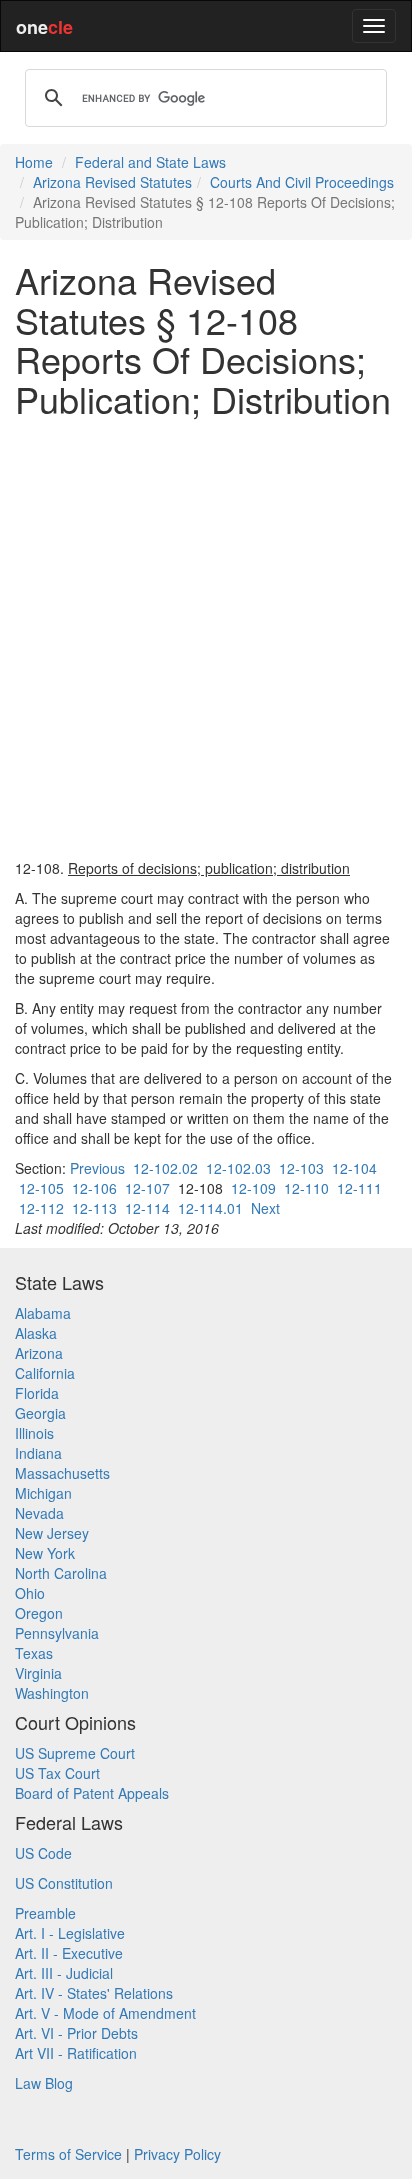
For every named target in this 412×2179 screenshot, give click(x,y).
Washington (52, 1693)
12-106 (94, 1188)
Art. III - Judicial (64, 1973)
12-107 (147, 1188)
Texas (34, 1653)
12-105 (41, 1188)
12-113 (94, 1208)
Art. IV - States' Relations (94, 1993)
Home (34, 162)
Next (265, 1208)
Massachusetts (62, 1473)
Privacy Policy (177, 2154)
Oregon (39, 1613)
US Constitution (64, 1883)
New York (45, 1553)
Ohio (30, 1593)
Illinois (34, 1433)
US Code (43, 1853)
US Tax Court (57, 1773)
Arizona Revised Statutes (112, 182)
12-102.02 (165, 1168)
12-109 (253, 1188)
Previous (97, 1168)
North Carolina (61, 1573)
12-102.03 (238, 1168)
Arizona (39, 1353)
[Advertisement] (206, 638)
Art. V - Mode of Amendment (105, 2013)
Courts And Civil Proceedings (302, 182)
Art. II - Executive (69, 1953)
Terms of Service (68, 2154)
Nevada (39, 1513)
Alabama (43, 1313)
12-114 (147, 1208)
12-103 (301, 1168)
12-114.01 (210, 1208)
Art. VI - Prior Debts (76, 2033)
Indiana (38, 1453)
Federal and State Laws (150, 162)
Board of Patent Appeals (92, 1793)
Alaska (36, 1333)
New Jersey (52, 1533)
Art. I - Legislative (70, 1933)
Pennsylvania (57, 1633)
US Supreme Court (75, 1753)
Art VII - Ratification (76, 2053)
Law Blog (44, 2083)
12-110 (306, 1188)
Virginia (38, 1673)
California (45, 1373)
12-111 (359, 1188)
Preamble (45, 1913)
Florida (37, 1393)
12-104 (354, 1168)
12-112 (41, 1208)
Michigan (43, 1493)
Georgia (40, 1413)
